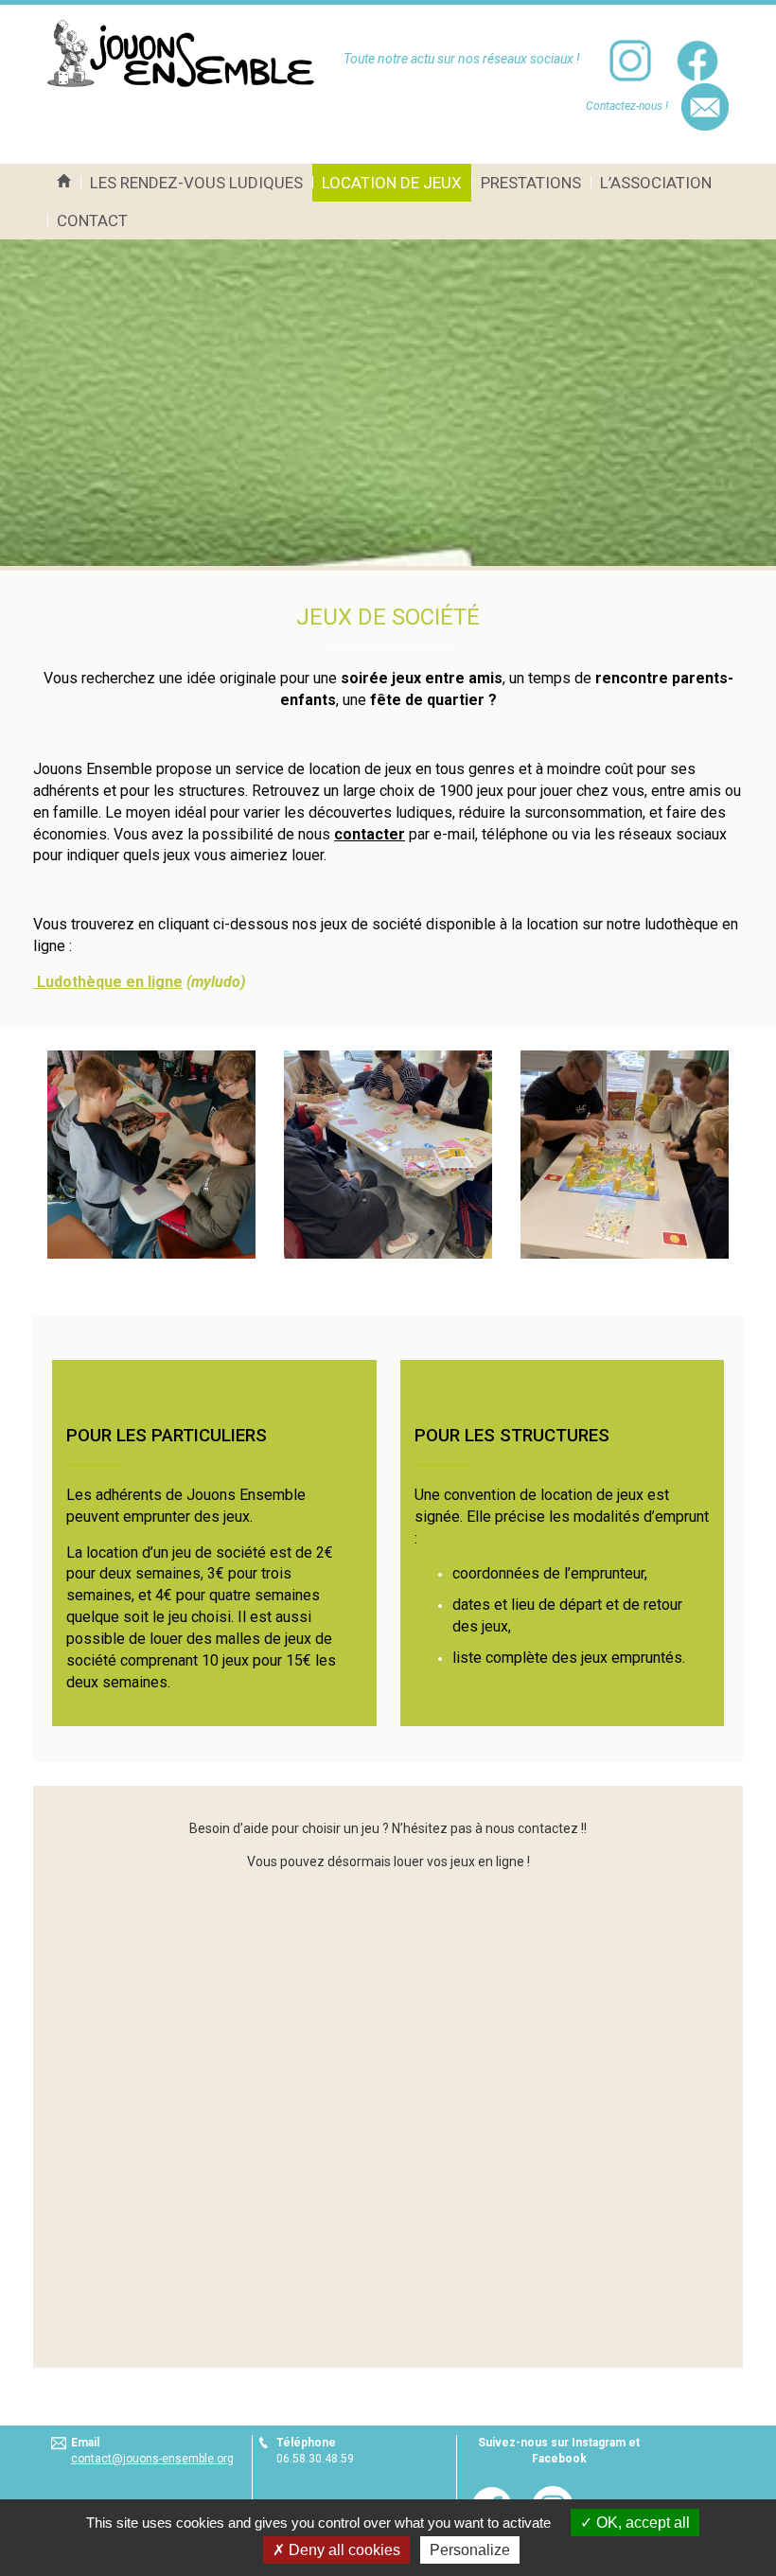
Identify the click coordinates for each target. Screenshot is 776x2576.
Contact (92, 221)
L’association (656, 183)
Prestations (531, 183)
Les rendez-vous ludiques (196, 183)
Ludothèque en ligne (108, 982)
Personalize (470, 2550)
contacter (370, 834)
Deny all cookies (343, 2550)
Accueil (64, 183)
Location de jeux (392, 183)
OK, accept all (641, 2523)
